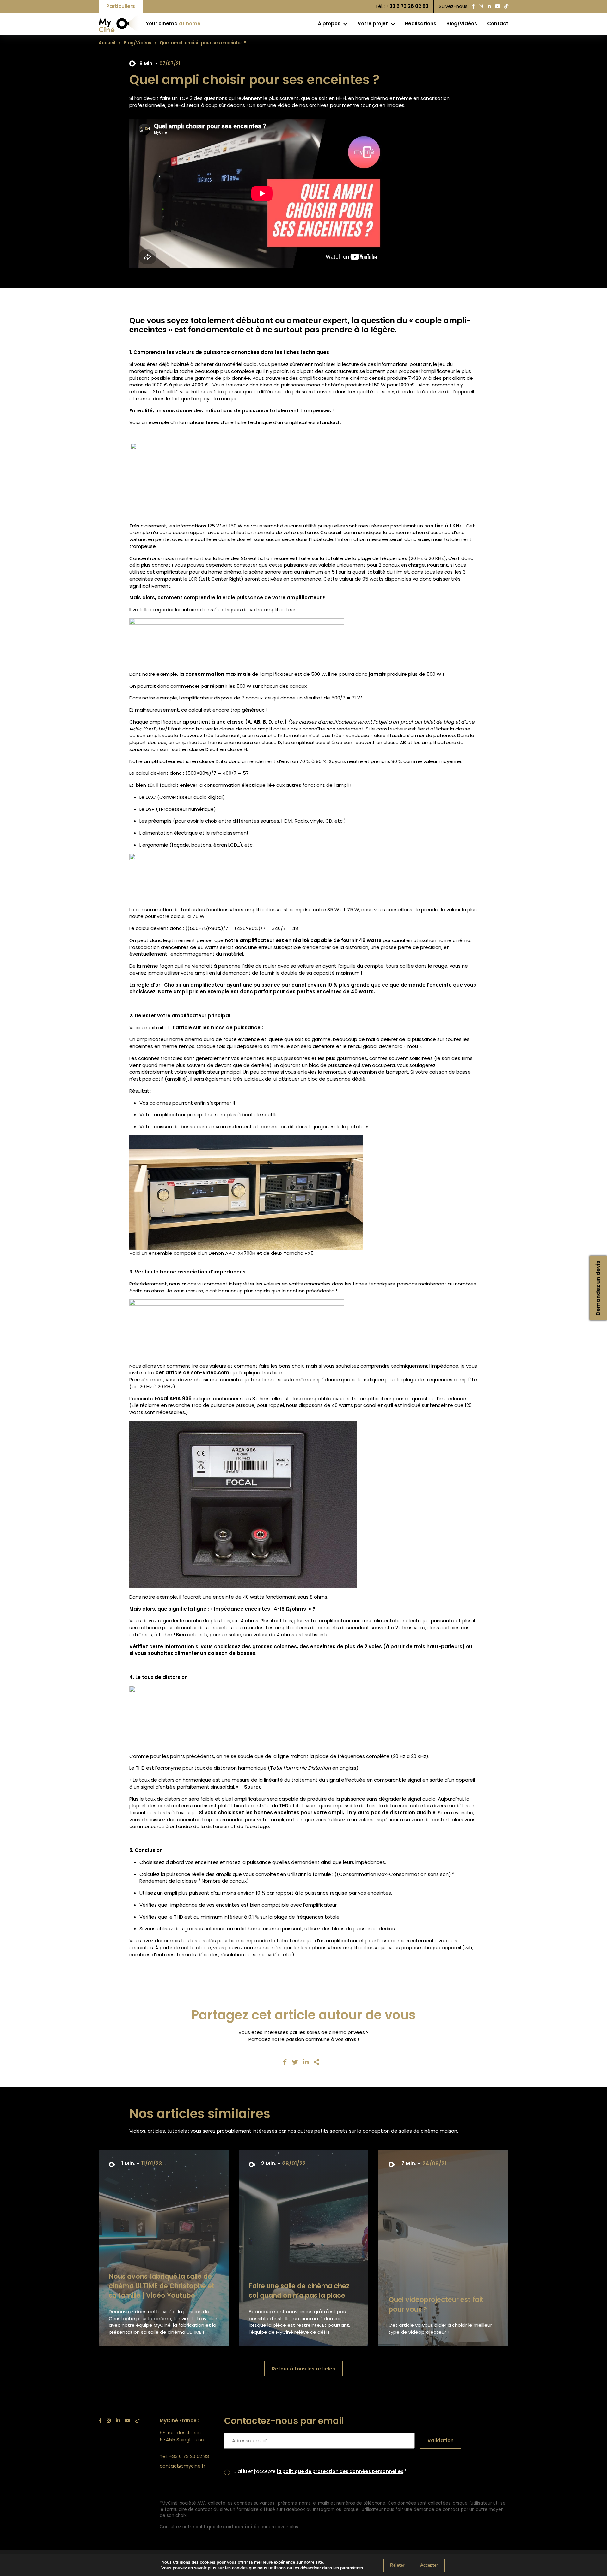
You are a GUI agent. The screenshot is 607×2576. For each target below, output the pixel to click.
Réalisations (421, 24)
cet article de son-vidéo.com (192, 1373)
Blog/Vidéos (462, 24)
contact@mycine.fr (182, 2466)
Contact (498, 24)
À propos (330, 24)
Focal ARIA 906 (172, 1399)
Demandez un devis (598, 1288)
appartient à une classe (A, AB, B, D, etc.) (235, 722)
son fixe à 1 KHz (443, 526)
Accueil (107, 43)
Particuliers (121, 6)
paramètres (352, 2568)
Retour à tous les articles (303, 2369)
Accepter (429, 2565)
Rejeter (397, 2565)
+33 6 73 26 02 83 (407, 6)
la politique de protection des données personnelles (340, 2471)
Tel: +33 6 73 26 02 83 (184, 2456)
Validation (441, 2440)
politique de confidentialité (226, 2527)
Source (253, 1787)
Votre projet (373, 24)
